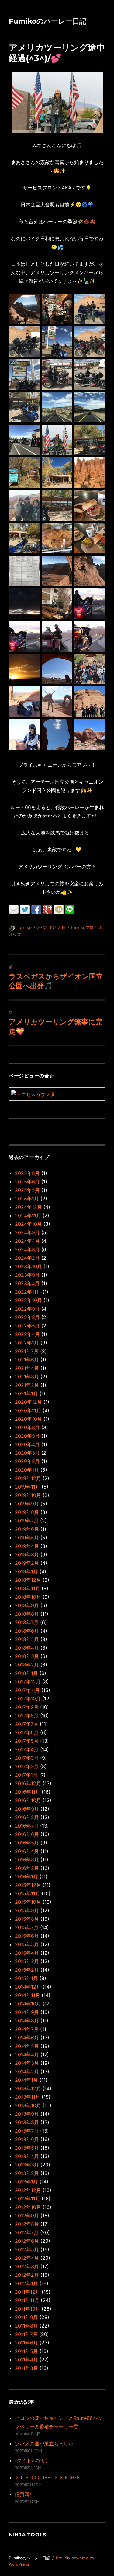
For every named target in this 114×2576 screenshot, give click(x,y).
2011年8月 (26, 2326)
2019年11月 (28, 1487)
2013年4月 (27, 2156)
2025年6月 (27, 1182)
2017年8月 (27, 1716)
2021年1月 (26, 1393)
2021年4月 (27, 1368)
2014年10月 (28, 2004)
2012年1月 (26, 2283)
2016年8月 (27, 1817)
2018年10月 (28, 1597)
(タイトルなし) (31, 2460)
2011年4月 (26, 2360)
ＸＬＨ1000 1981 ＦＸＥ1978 (47, 2477)
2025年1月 (27, 1199)
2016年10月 (28, 1800)
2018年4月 (27, 1648)
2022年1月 (27, 1343)
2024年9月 (27, 1232)
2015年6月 (27, 1936)
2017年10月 (28, 1699)
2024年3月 (27, 1249)
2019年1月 (26, 1571)
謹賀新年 (25, 2494)
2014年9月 (27, 2012)
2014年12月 (28, 1987)
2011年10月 (28, 2309)
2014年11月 (28, 1995)
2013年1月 (26, 2182)
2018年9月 (27, 1605)
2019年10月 (28, 1495)
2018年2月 (27, 1665)
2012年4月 (27, 2258)
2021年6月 (27, 1360)
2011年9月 (26, 2317)
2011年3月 (26, 2368)
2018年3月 (27, 1656)
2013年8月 (27, 2122)
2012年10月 (28, 2207)
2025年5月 (27, 1190)
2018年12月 (28, 1580)
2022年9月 (27, 1309)
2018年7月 (27, 1622)
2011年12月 (28, 2292)
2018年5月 (27, 1639)
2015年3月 (27, 1961)
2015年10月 (28, 1902)
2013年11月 (28, 2097)
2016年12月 (28, 1783)
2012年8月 (27, 2224)
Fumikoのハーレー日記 (48, 21)
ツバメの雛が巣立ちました (44, 2443)
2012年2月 (27, 2275)
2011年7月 (26, 2334)
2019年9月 (27, 1504)
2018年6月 (27, 1631)
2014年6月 (27, 2038)
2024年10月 (28, 1224)
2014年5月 (27, 2046)
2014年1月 (26, 2080)
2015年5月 (27, 1944)
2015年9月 (27, 1910)
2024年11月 (28, 1216)
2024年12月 (28, 1207)
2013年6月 (27, 2139)
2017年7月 (27, 1724)
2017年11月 (27, 1690)
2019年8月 (27, 1512)
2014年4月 (27, 2055)
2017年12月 (28, 1682)
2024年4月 (27, 1241)
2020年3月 (27, 1453)
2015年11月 (28, 1893)
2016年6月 (27, 1834)
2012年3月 (27, 2266)
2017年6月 (27, 1732)
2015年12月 (28, 1885)
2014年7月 (27, 2029)
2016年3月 (27, 1860)
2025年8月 (27, 1173)
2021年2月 (27, 1385)
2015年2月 (27, 1970)
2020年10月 (28, 1419)
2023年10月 (28, 1266)
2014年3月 (27, 2063)
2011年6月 (26, 2343)
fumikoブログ (84, 927)
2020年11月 (28, 1410)
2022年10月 (28, 1300)
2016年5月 (27, 1843)
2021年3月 (27, 1377)
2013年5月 (27, 2148)
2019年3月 (27, 1554)
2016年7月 (27, 1826)
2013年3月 (27, 2165)
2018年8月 (27, 1614)
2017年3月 (27, 1758)
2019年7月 (27, 1521)
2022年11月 (28, 1292)
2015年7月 (27, 1927)
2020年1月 (27, 1470)
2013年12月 (28, 2088)
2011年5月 (26, 2351)
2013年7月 (27, 2131)
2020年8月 (27, 1427)
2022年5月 (27, 1326)
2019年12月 (28, 1478)
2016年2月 (27, 1868)
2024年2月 (27, 1258)
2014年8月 (27, 2021)
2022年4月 (27, 1334)
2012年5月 (27, 2249)
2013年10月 (28, 2105)
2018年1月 (26, 1673)
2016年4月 (27, 1851)
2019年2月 (27, 1563)
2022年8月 (27, 1317)
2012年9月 (27, 2216)
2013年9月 (27, 2114)
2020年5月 (27, 1436)
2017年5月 (27, 1741)
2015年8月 (27, 1919)
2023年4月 (27, 1283)
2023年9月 (27, 1275)
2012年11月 (28, 2199)
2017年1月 (26, 1775)
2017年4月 (27, 1749)
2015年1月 (26, 1978)
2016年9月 (27, 1809)
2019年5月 (27, 1538)
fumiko (24, 927)
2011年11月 (27, 2300)
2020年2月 (27, 1461)
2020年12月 (28, 1402)
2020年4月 (27, 1444)
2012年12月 (28, 2190)
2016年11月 (28, 1792)
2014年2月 (27, 2071)
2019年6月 (27, 1529)
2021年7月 (27, 1351)
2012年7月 (27, 2232)
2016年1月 (26, 1877)
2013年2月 (27, 2173)
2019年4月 (27, 1546)
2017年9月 (27, 1707)
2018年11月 (28, 1588)
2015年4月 (27, 1953)
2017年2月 (27, 1766)
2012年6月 (27, 2241)
